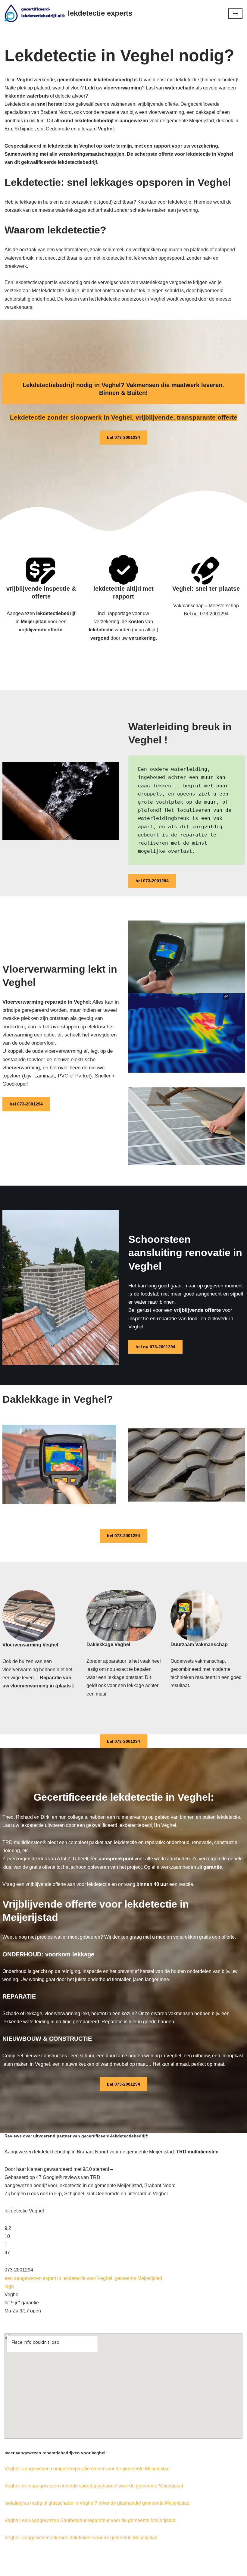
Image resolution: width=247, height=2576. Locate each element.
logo (9, 2286)
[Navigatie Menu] (235, 14)
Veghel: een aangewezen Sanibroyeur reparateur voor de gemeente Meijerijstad (90, 2520)
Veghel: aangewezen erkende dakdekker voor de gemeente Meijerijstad (81, 2538)
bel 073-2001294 (123, 437)
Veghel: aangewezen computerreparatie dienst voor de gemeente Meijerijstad (87, 2469)
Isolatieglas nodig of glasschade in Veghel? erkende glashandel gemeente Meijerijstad (97, 2503)
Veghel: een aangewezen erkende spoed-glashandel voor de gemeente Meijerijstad (94, 2486)
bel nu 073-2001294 (155, 1347)
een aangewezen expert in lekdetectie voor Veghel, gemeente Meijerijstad (83, 2278)
